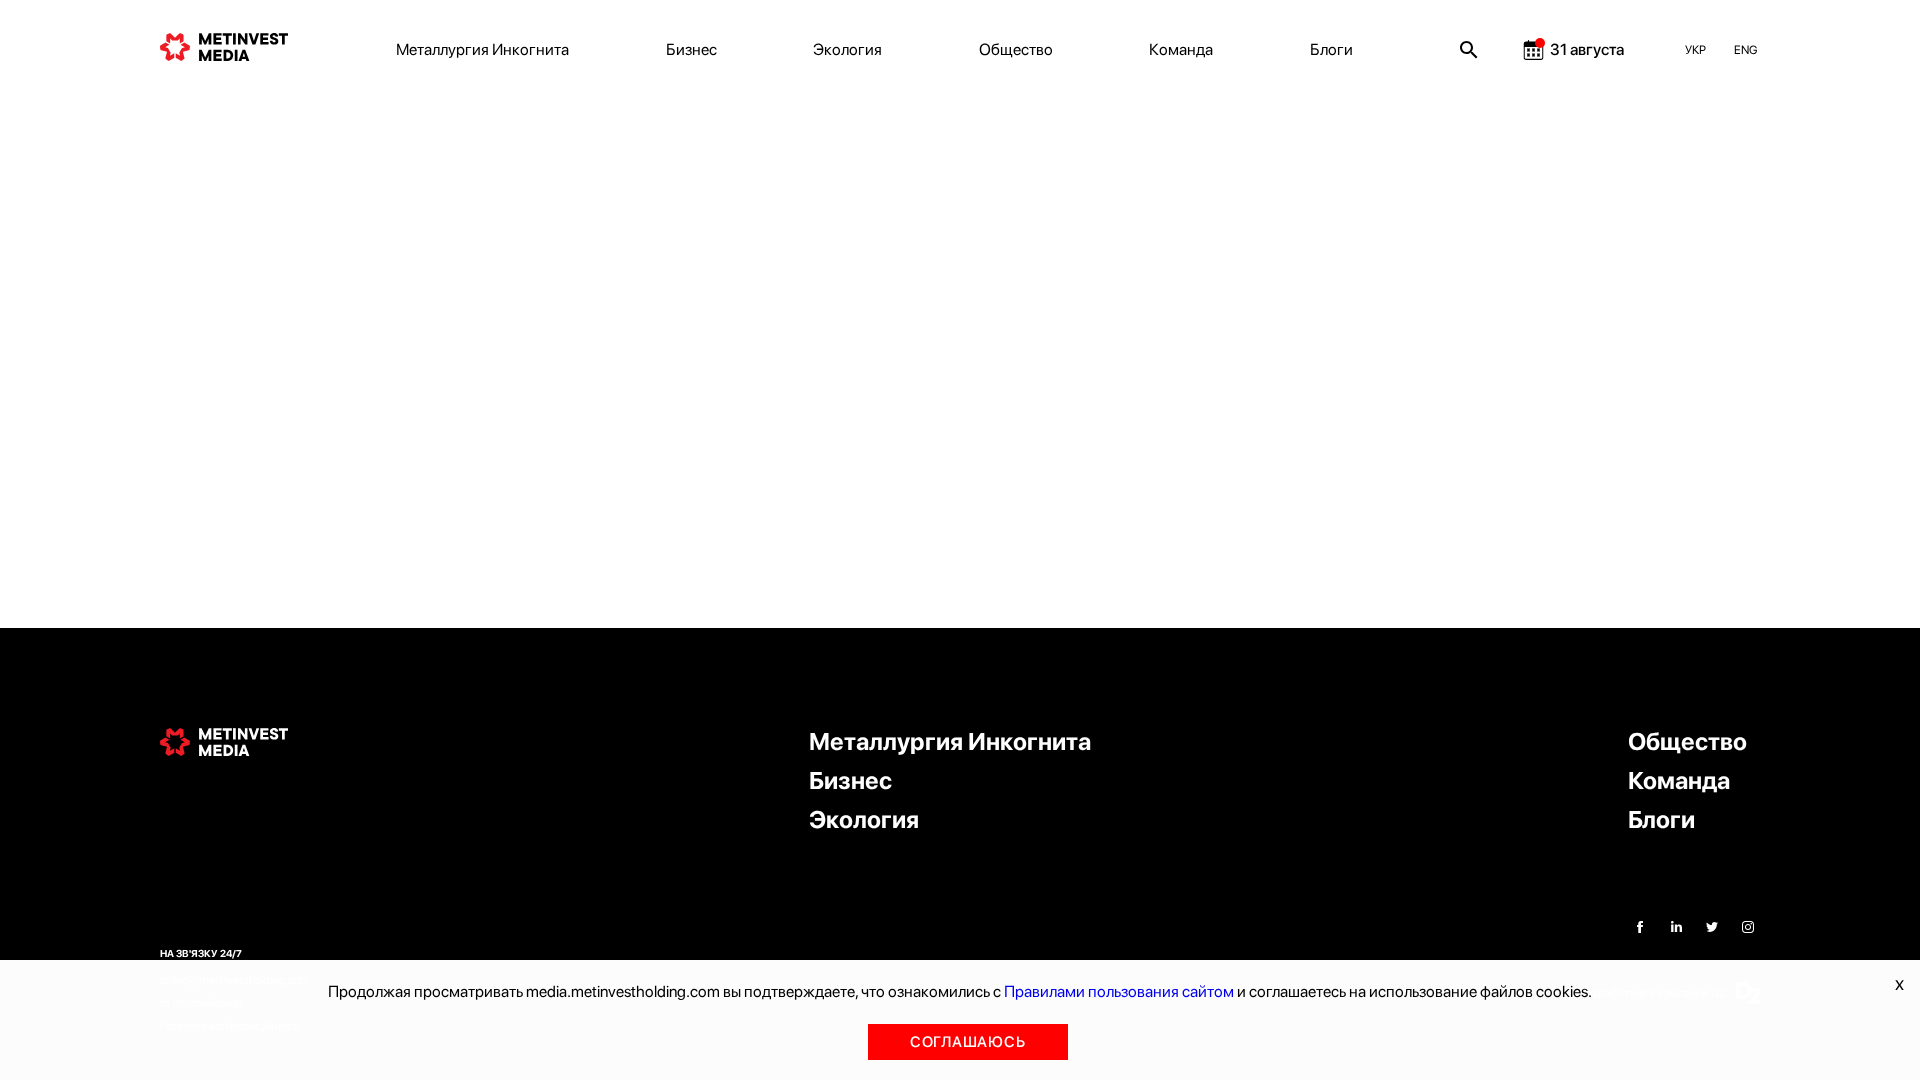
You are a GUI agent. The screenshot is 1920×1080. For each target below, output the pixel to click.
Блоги (1331, 49)
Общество (1016, 49)
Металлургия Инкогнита (482, 49)
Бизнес (691, 49)
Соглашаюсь (968, 1042)
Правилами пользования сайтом (1119, 991)
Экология (847, 49)
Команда (1181, 49)
